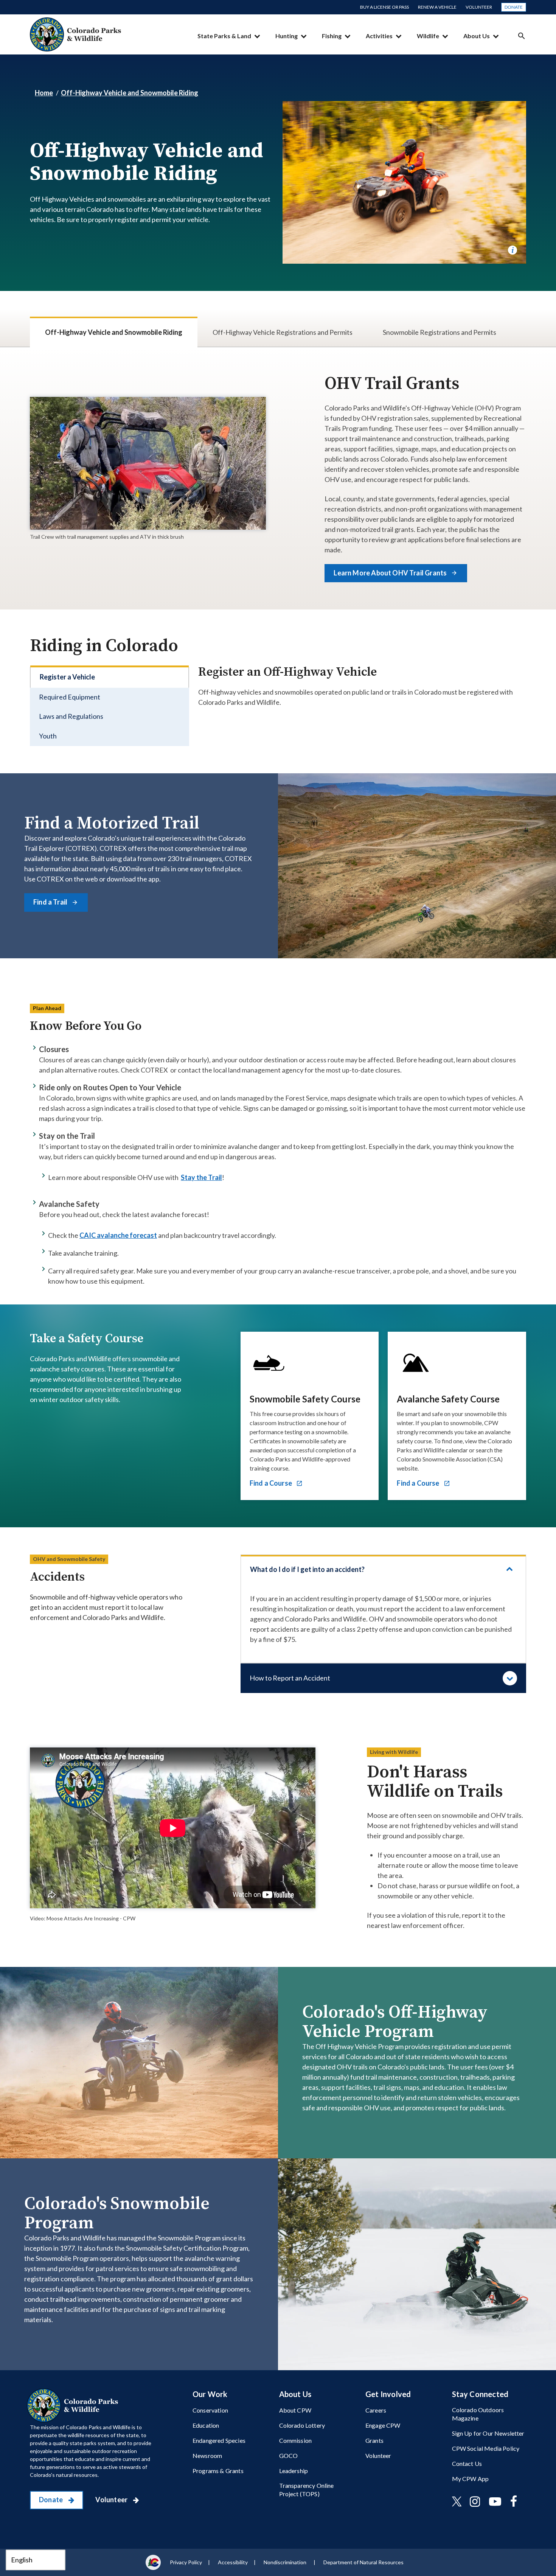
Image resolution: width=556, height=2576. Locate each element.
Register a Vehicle (67, 677)
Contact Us (467, 2463)
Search (522, 36)
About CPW (295, 2410)
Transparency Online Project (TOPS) (307, 2489)
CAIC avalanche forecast (118, 1235)
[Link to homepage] (74, 2405)
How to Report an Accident (290, 1678)
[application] (173, 1828)
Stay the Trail (201, 1177)
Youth (48, 736)
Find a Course (272, 1483)
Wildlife (428, 36)
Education (206, 2425)
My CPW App (471, 2479)
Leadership (294, 2471)
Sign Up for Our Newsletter (488, 2433)
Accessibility (233, 2562)
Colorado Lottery (302, 2425)
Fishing (332, 36)
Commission (296, 2440)
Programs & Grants (218, 2471)
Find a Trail (51, 902)
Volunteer (479, 7)
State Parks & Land (224, 36)
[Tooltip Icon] (513, 250)
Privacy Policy (186, 2562)
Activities (379, 36)
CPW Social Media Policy (486, 2448)
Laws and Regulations (71, 716)
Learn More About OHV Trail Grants (391, 573)
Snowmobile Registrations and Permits (440, 332)
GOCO (289, 2456)
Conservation (210, 2410)
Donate (514, 7)
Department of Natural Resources (363, 2562)
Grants (374, 2440)
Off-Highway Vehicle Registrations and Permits (283, 332)
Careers (376, 2410)
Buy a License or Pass (384, 7)
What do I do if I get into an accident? (307, 1569)
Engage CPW (383, 2425)
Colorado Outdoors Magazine (478, 2414)
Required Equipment (70, 697)
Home (44, 93)
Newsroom (207, 2456)
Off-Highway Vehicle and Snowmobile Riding (130, 93)
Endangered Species (219, 2440)
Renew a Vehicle (437, 7)
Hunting (287, 36)
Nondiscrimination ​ (286, 2562)
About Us (477, 36)
